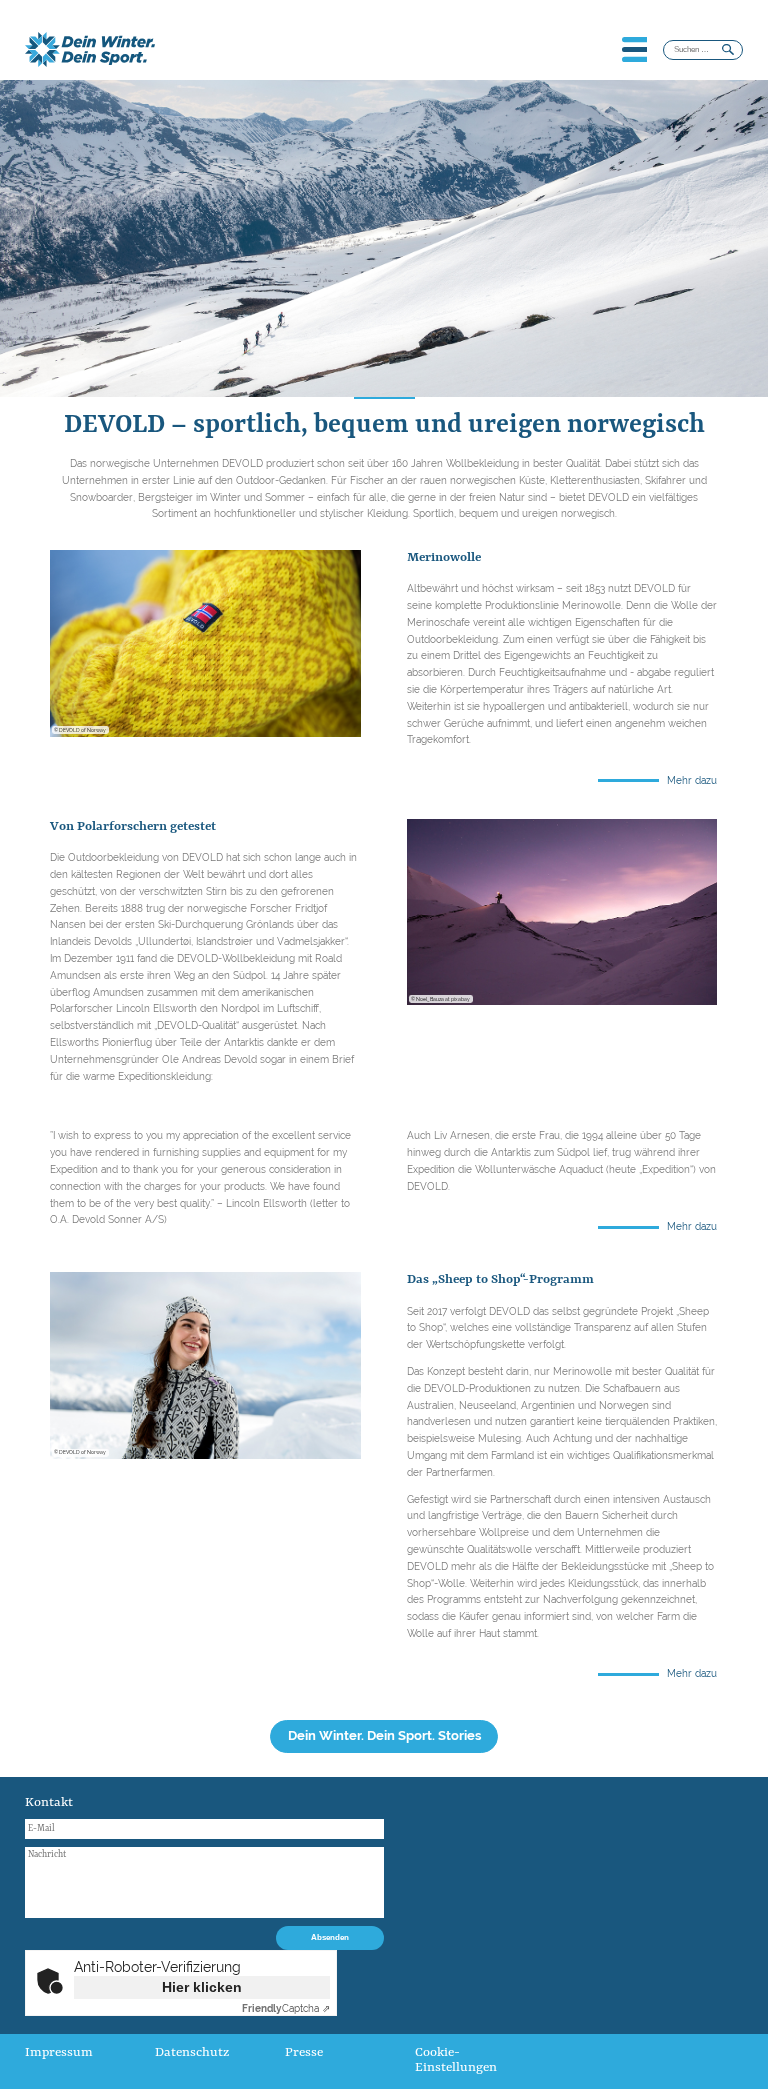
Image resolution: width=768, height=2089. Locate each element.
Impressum (59, 2052)
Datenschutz (192, 2052)
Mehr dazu (692, 781)
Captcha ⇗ (286, 2008)
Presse (304, 2052)
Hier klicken (202, 1987)
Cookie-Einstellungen (456, 2060)
